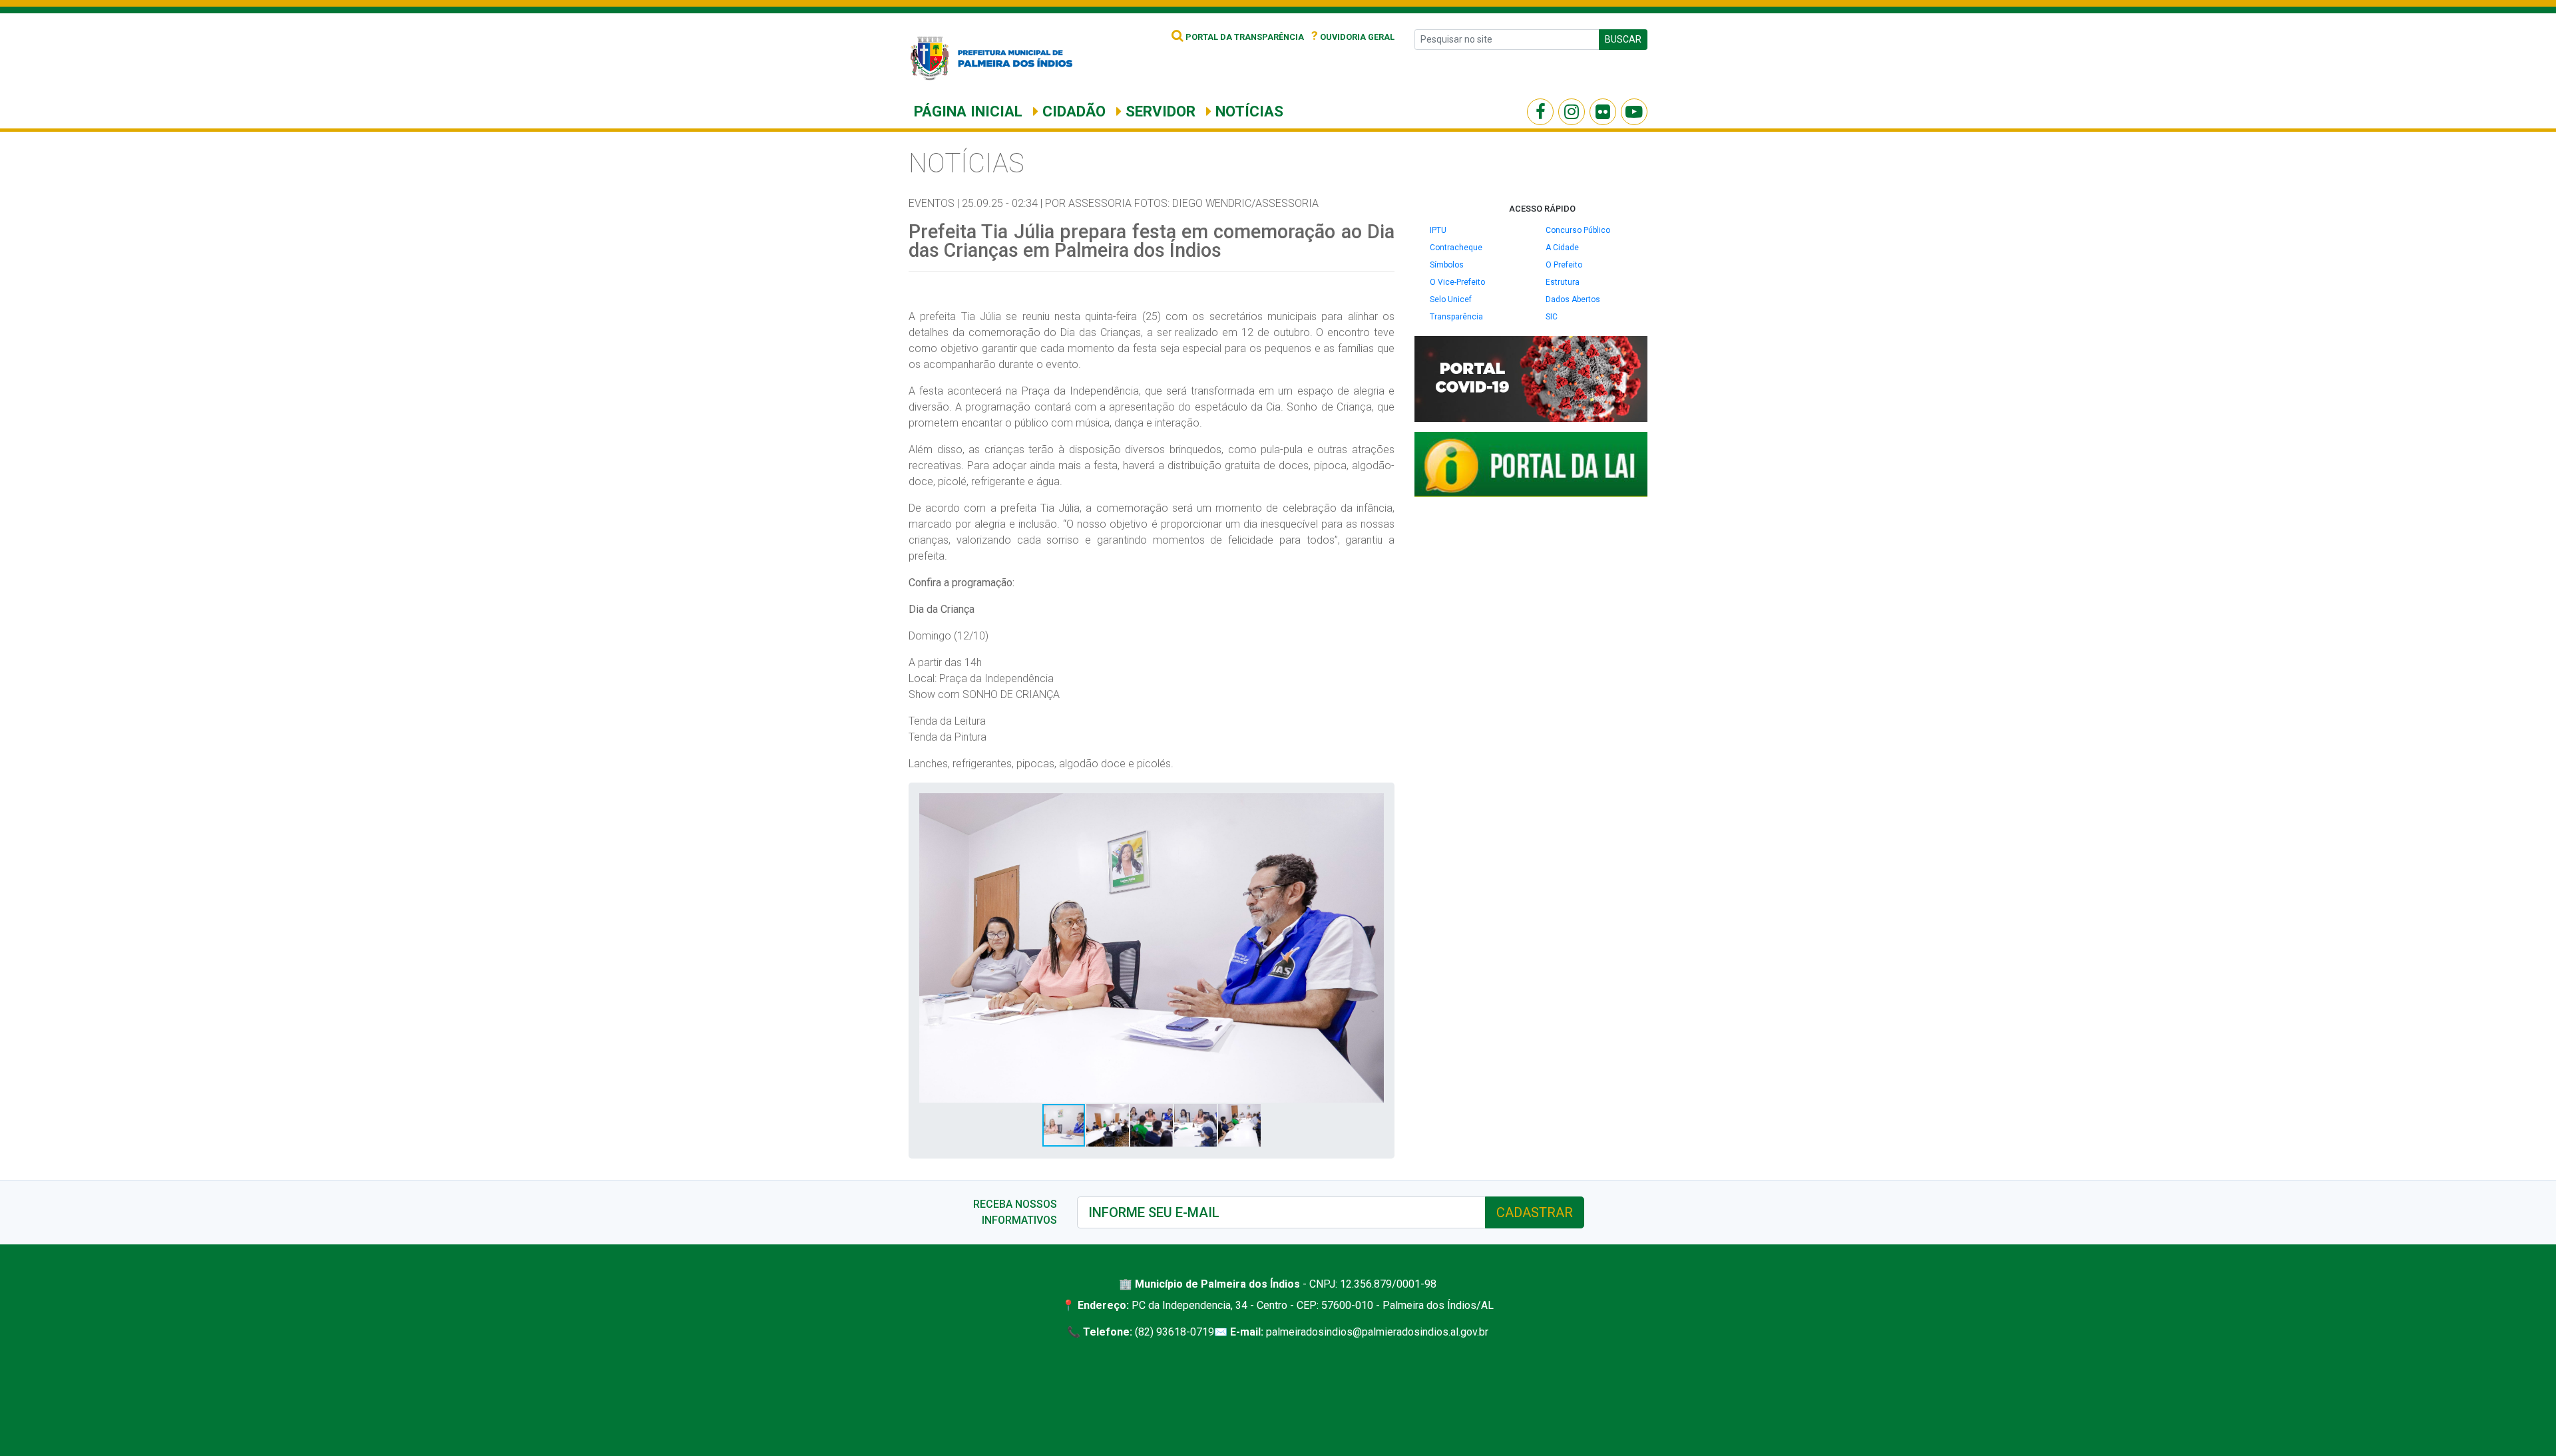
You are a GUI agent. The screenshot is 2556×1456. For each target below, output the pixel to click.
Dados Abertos (1573, 299)
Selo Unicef (1451, 299)
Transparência (1456, 317)
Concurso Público (1578, 230)
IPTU (1438, 230)
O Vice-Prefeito (1457, 282)
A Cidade (1562, 248)
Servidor (1159, 111)
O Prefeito (1564, 265)
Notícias (1247, 111)
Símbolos (1447, 265)
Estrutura (1563, 282)
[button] (1372, 805)
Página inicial (968, 111)
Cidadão (1072, 111)
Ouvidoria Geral (1353, 37)
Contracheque (1456, 248)
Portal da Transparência (1244, 37)
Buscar (1623, 39)
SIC (1552, 317)
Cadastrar (1535, 1212)
